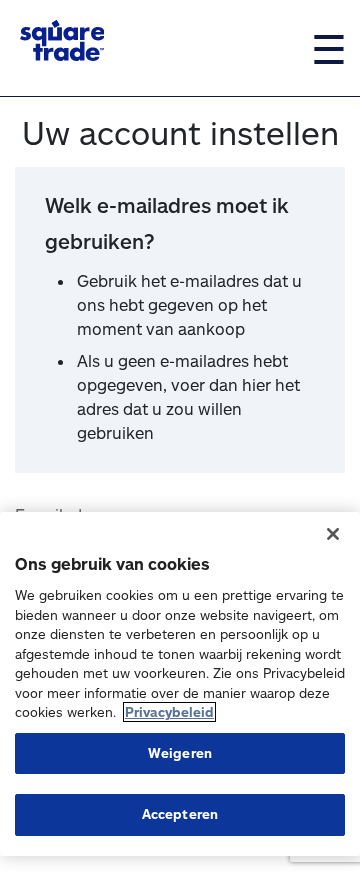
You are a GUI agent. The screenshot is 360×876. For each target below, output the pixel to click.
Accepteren (180, 814)
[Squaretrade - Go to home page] (62, 40)
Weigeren (180, 753)
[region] (180, 684)
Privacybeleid (169, 712)
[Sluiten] (333, 534)
